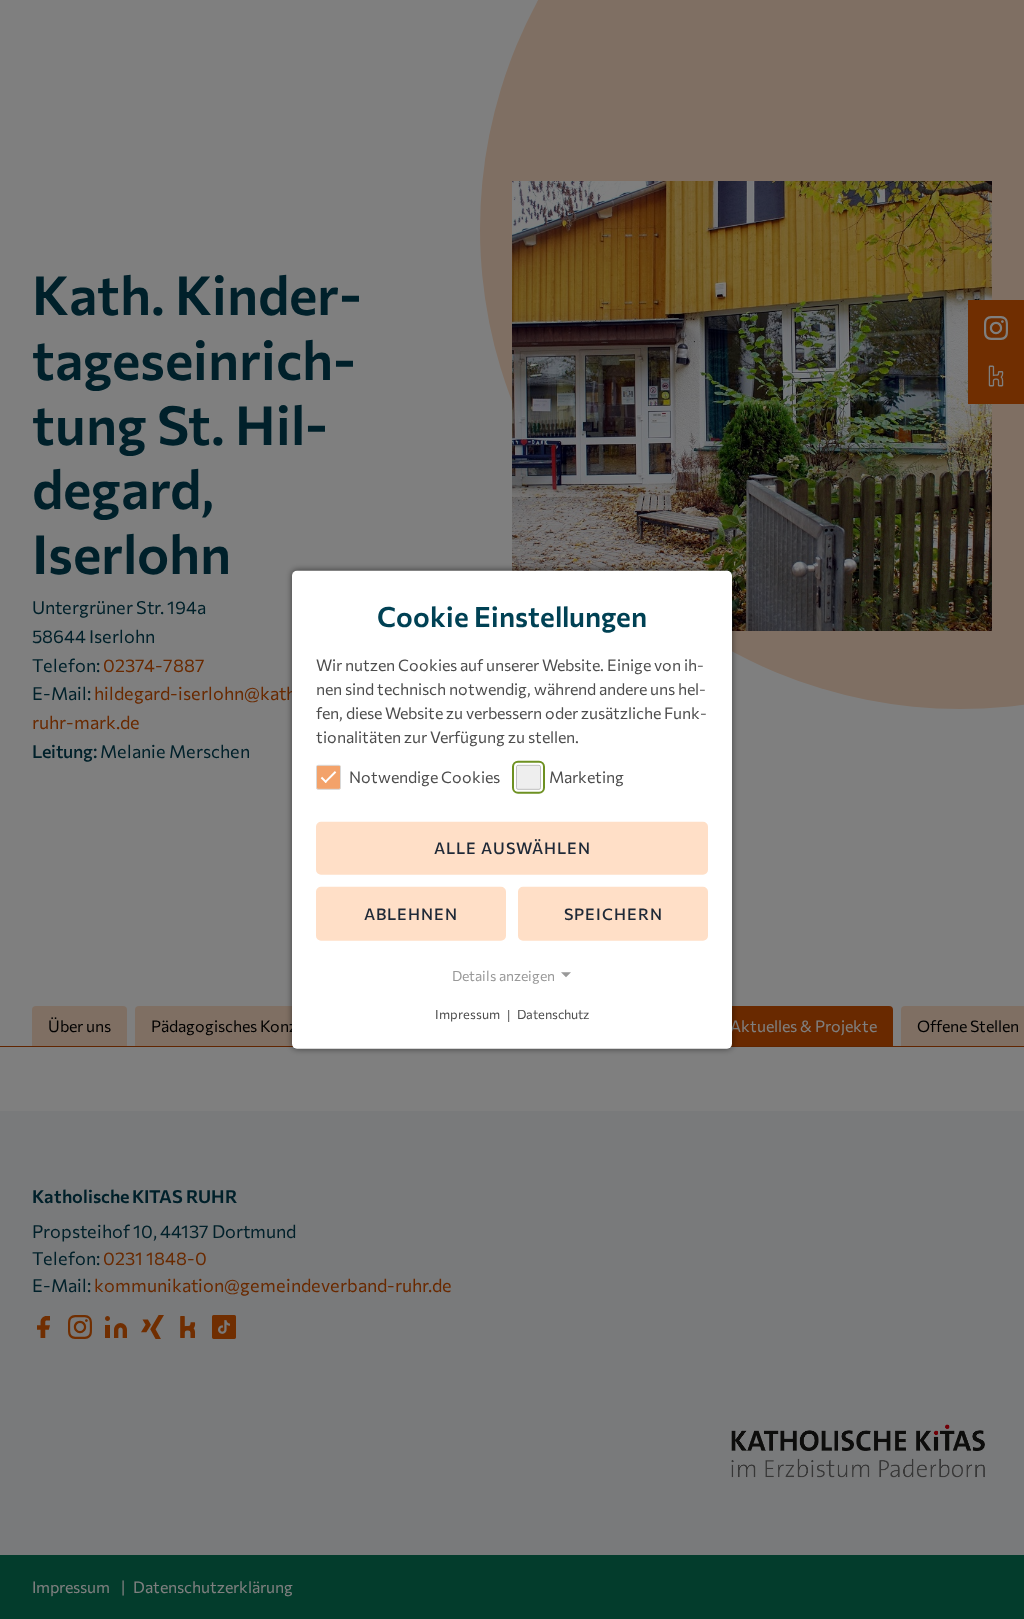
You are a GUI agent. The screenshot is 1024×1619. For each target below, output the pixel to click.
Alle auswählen (512, 847)
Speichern (613, 913)
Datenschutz (553, 1015)
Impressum (467, 1015)
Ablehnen (411, 913)
